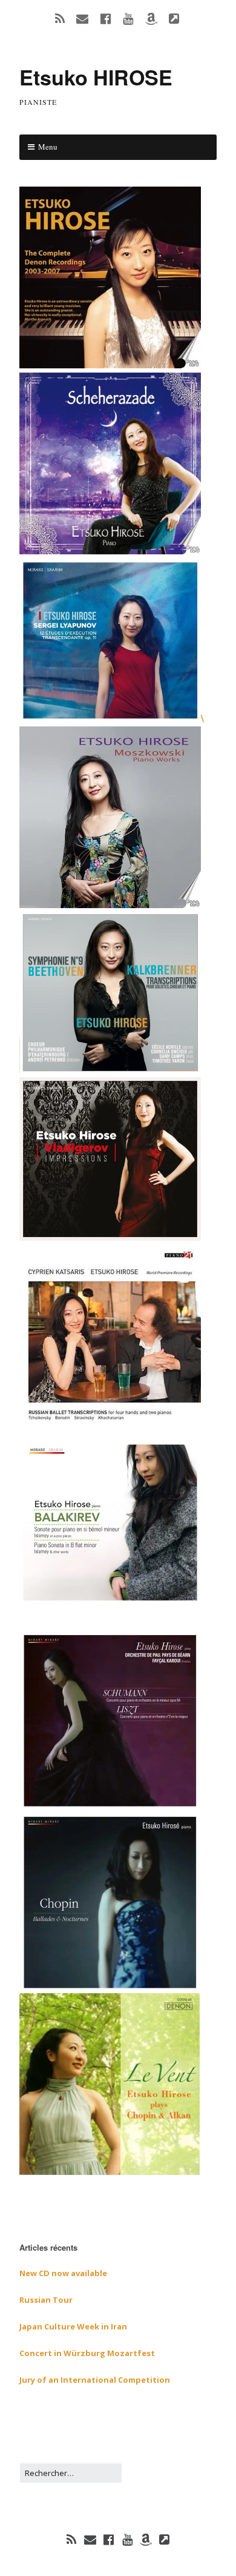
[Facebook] (109, 2540)
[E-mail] (90, 2540)
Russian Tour (46, 2300)
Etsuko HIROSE (96, 77)
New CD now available (63, 2273)
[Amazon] (146, 2540)
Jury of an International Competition (95, 2380)
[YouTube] (128, 2540)
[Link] (165, 2540)
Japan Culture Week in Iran (73, 2326)
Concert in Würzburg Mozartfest (87, 2353)
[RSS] (71, 2540)
